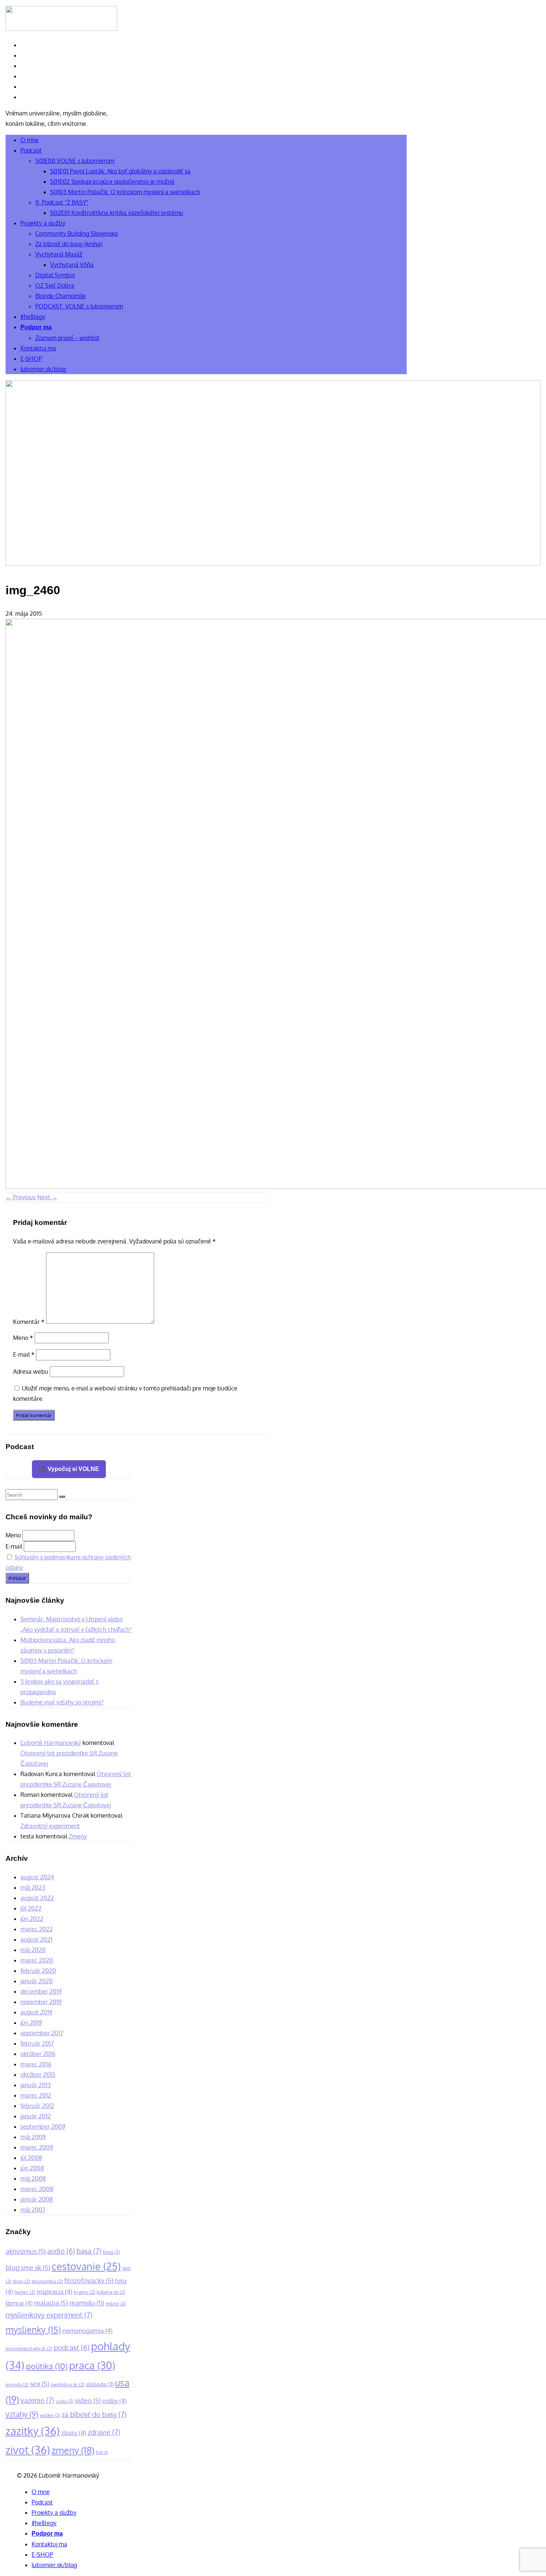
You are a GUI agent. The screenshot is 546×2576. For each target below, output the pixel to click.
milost (116, 2303)
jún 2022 (32, 1919)
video (88, 2400)
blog (111, 2252)
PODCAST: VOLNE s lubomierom (79, 306)
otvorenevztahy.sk (29, 2348)
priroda (17, 2384)
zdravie (104, 2432)
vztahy (22, 2414)
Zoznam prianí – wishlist (67, 338)
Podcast (31, 150)
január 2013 (36, 2085)
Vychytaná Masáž (59, 254)
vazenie (37, 2400)
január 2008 (37, 2199)
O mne (30, 140)
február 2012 (37, 2106)
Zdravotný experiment (50, 1826)
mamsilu (87, 2303)
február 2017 (37, 2043)
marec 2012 (36, 2095)
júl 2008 (31, 2158)
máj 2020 (33, 1950)
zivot (28, 2450)
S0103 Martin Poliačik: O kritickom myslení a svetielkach (125, 192)
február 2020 (38, 1971)
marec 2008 (37, 2189)
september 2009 (43, 2126)
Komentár (29, 1321)
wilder (50, 2415)
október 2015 (38, 2075)
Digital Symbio (55, 275)
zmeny (73, 2450)
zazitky (33, 2431)
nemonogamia (87, 2330)
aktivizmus (26, 2251)
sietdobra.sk (67, 2384)
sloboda (100, 2384)
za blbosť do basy (94, 2414)
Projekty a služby (43, 223)
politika (47, 2366)
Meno (23, 1338)
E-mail (24, 1354)
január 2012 (36, 2116)
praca (92, 2365)
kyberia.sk (111, 2292)
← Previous (21, 1197)
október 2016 (38, 2054)
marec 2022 (37, 1929)
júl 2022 (31, 1908)
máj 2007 (33, 2210)
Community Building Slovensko (77, 233)
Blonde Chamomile (61, 296)
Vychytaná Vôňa (72, 265)
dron (21, 2281)
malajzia (51, 2303)
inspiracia (55, 2291)
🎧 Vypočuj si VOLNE (69, 1469)
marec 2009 (37, 2147)
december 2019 (41, 1991)
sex (40, 2384)
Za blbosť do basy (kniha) (69, 244)
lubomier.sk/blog (43, 369)
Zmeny (78, 1836)
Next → (47, 1197)
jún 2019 (31, 2023)
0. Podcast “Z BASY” (62, 202)
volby (114, 2401)
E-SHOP (31, 359)
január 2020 (37, 1981)
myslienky (33, 2329)
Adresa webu (31, 1372)
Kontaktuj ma (38, 348)
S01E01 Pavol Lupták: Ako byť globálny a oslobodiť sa (120, 171)
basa (89, 2251)
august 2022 (37, 1898)
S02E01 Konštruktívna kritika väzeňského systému (117, 213)
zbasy (74, 2433)
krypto (84, 2292)
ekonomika (47, 2281)
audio (61, 2251)
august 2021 (36, 1939)
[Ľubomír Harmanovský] (273, 563)
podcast (72, 2348)
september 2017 (42, 2033)
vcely (65, 2401)
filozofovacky (89, 2281)
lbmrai (19, 2303)
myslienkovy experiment (49, 2315)
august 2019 (36, 2012)
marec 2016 (36, 2064)
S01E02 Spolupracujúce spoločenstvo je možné (112, 182)
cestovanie (86, 2266)
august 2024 (37, 1877)
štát (102, 2452)
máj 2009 (33, 2137)
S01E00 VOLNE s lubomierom (75, 161)
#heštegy (33, 317)
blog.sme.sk (28, 2268)
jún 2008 (32, 2168)
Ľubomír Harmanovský (51, 1743)
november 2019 (41, 2002)
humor (25, 2292)
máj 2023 (33, 1887)
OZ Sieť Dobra (55, 285)
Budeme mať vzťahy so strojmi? (62, 1702)
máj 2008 (33, 2178)
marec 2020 (37, 1960)
